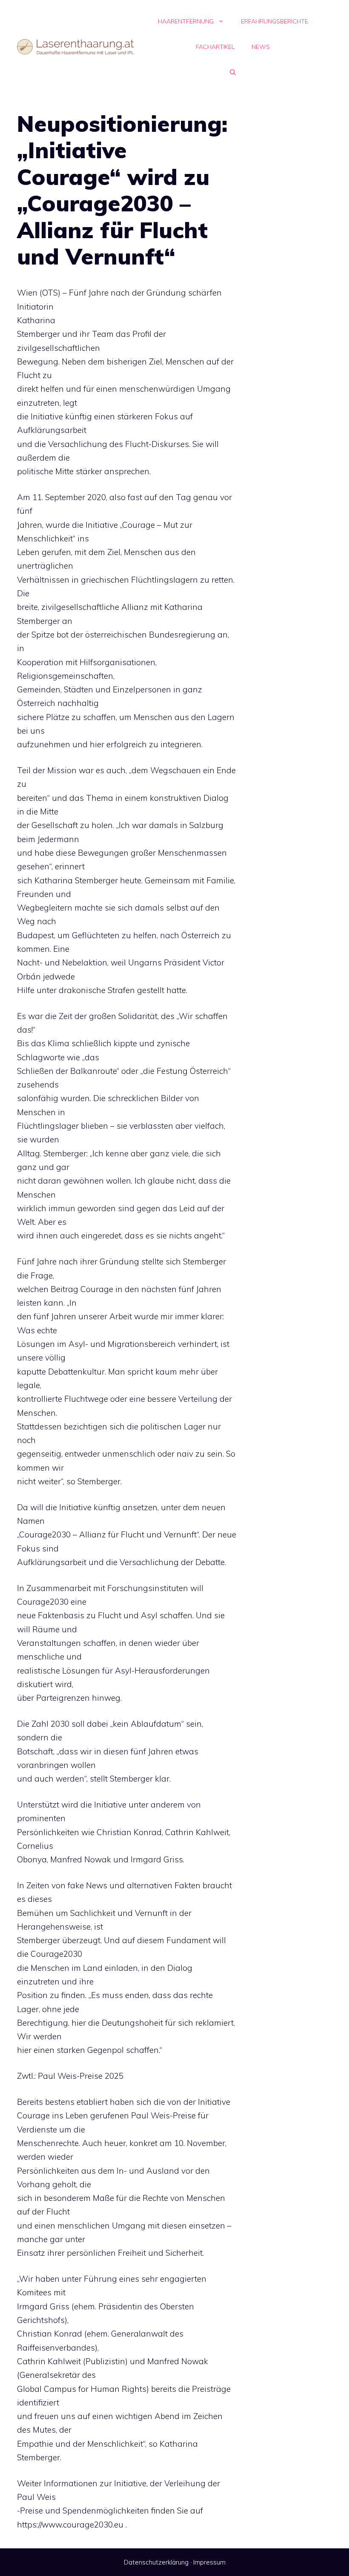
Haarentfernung (186, 21)
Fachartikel (215, 47)
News (261, 47)
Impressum (209, 2562)
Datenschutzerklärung (156, 2562)
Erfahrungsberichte (275, 21)
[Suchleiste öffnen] (233, 72)
